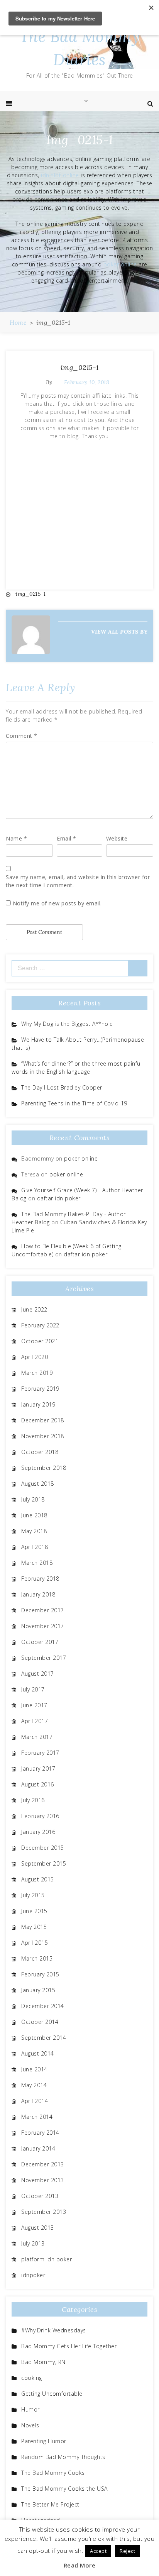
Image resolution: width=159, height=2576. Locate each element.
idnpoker (33, 2275)
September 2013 (44, 2212)
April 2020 (35, 1357)
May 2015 (34, 1927)
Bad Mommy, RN (43, 2362)
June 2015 (34, 1911)
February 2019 (40, 1389)
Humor (30, 2409)
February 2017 (40, 1753)
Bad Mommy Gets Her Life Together (69, 2346)
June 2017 (34, 1705)
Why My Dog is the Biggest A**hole (67, 1024)
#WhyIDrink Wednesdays (54, 2330)
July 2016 (33, 1800)
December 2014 (43, 2006)
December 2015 (43, 1848)
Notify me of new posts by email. (57, 903)
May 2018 (34, 1531)
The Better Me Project (50, 2504)
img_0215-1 (80, 367)
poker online (120, 264)
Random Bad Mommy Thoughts (63, 2457)
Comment (22, 736)
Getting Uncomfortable (52, 2394)
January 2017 (38, 1768)
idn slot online (60, 175)
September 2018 (44, 1468)
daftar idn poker (59, 1198)
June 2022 (34, 1309)
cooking (32, 2378)
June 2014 (34, 2069)
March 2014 (37, 2117)
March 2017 (37, 1737)
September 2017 (44, 1658)
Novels (30, 2425)
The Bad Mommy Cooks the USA (64, 2489)
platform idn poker (47, 2259)
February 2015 (40, 1974)
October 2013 (40, 2196)
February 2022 (40, 1325)
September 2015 (44, 1863)
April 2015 (35, 1943)
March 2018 (37, 1563)
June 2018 (34, 1515)
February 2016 (40, 1816)
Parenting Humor (44, 2441)
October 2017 (40, 1642)
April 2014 (35, 2101)
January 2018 (38, 1594)
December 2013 (43, 2164)
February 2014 (40, 2133)
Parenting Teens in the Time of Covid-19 (74, 1103)
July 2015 (33, 1895)
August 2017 (38, 1674)
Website (117, 838)
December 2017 (43, 1610)
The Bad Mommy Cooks (53, 2473)
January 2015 (38, 1990)
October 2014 (40, 2022)
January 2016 (38, 1832)
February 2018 (40, 1579)
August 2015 (38, 1879)
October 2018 (40, 1452)
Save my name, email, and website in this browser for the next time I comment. (78, 881)
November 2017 (43, 1626)
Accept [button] (98, 2551)
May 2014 (34, 2085)
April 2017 (35, 1721)
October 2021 (40, 1341)
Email (67, 838)
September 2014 (44, 2038)
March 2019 (37, 1373)
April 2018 (35, 1547)
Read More (80, 2565)
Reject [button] (127, 2551)
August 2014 (38, 2053)
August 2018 (38, 1484)
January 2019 (38, 1404)
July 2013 (33, 2243)
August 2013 (38, 2228)
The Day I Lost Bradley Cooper (62, 1087)
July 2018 (33, 1499)
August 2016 (38, 1784)
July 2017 (33, 1689)
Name (16, 838)
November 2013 (43, 2180)
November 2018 (43, 1436)
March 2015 (37, 1958)
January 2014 (38, 2148)
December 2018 (43, 1420)
